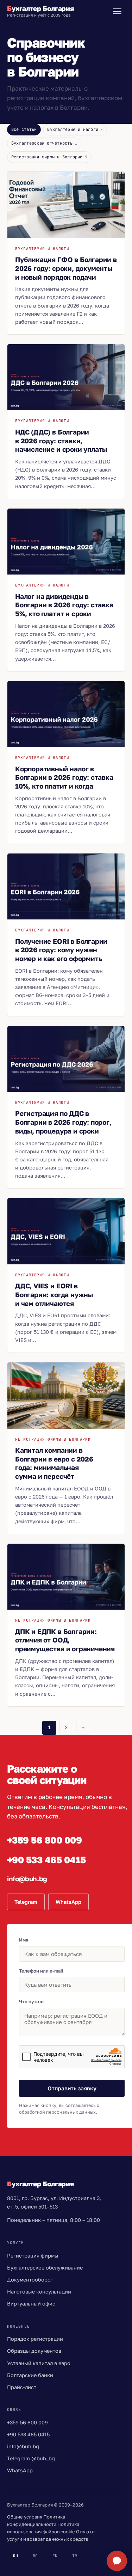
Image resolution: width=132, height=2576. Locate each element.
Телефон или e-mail (41, 1971)
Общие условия (25, 2517)
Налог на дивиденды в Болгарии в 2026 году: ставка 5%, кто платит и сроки (64, 605)
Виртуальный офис (31, 2304)
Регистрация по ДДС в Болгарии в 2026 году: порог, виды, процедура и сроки (63, 1122)
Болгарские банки (30, 2375)
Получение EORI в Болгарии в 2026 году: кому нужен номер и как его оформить (61, 950)
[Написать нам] (117, 2561)
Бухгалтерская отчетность (44, 143)
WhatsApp (68, 1902)
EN (55, 2556)
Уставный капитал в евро (39, 2363)
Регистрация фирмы (33, 2256)
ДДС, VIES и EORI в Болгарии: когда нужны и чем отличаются (54, 1294)
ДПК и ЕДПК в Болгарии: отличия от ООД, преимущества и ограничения (65, 1640)
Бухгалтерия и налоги (75, 129)
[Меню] (117, 11)
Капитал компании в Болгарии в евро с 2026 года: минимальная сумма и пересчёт (54, 1463)
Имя (24, 1940)
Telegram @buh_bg (31, 2458)
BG (35, 2556)
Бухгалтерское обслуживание (45, 2268)
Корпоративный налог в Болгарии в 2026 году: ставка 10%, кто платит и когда (64, 777)
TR (75, 2556)
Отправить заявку (72, 2088)
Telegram (26, 1902)
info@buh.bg (23, 2446)
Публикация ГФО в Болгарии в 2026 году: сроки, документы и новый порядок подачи (66, 268)
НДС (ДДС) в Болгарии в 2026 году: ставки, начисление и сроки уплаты (61, 441)
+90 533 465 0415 (28, 2434)
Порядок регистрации (35, 2339)
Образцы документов (34, 2351)
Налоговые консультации (39, 2292)
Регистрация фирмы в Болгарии (49, 157)
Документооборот (30, 2280)
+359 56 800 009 (27, 2422)
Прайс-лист (22, 2387)
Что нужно (31, 2001)
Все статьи (24, 129)
